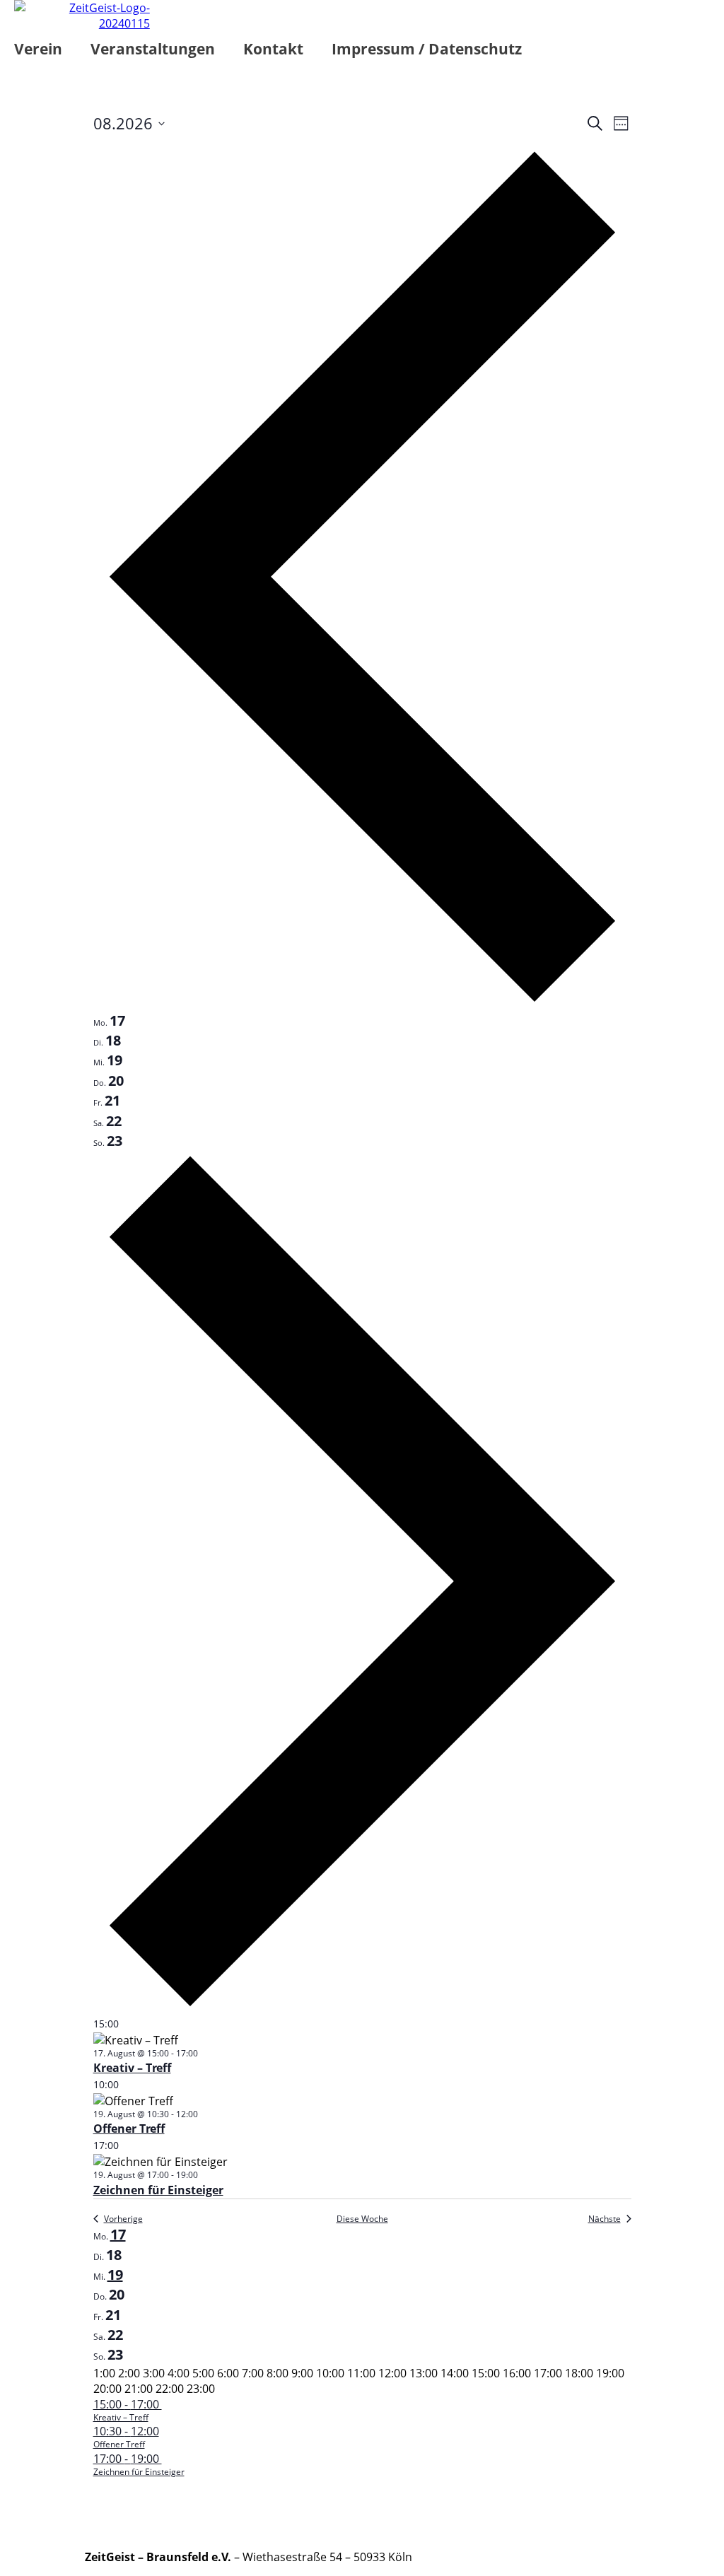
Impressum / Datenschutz (427, 49)
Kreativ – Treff (132, 2068)
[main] (362, 1301)
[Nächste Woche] (362, 2008)
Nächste (605, 2219)
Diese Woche (362, 2219)
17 (118, 2234)
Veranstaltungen (153, 49)
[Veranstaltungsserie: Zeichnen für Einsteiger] (205, 2175)
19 (115, 2275)
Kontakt (273, 49)
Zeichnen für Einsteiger (158, 2190)
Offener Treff (129, 2129)
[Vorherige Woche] (362, 1003)
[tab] (109, 1021)
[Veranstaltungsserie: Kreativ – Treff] (205, 2053)
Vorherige (123, 2219)
